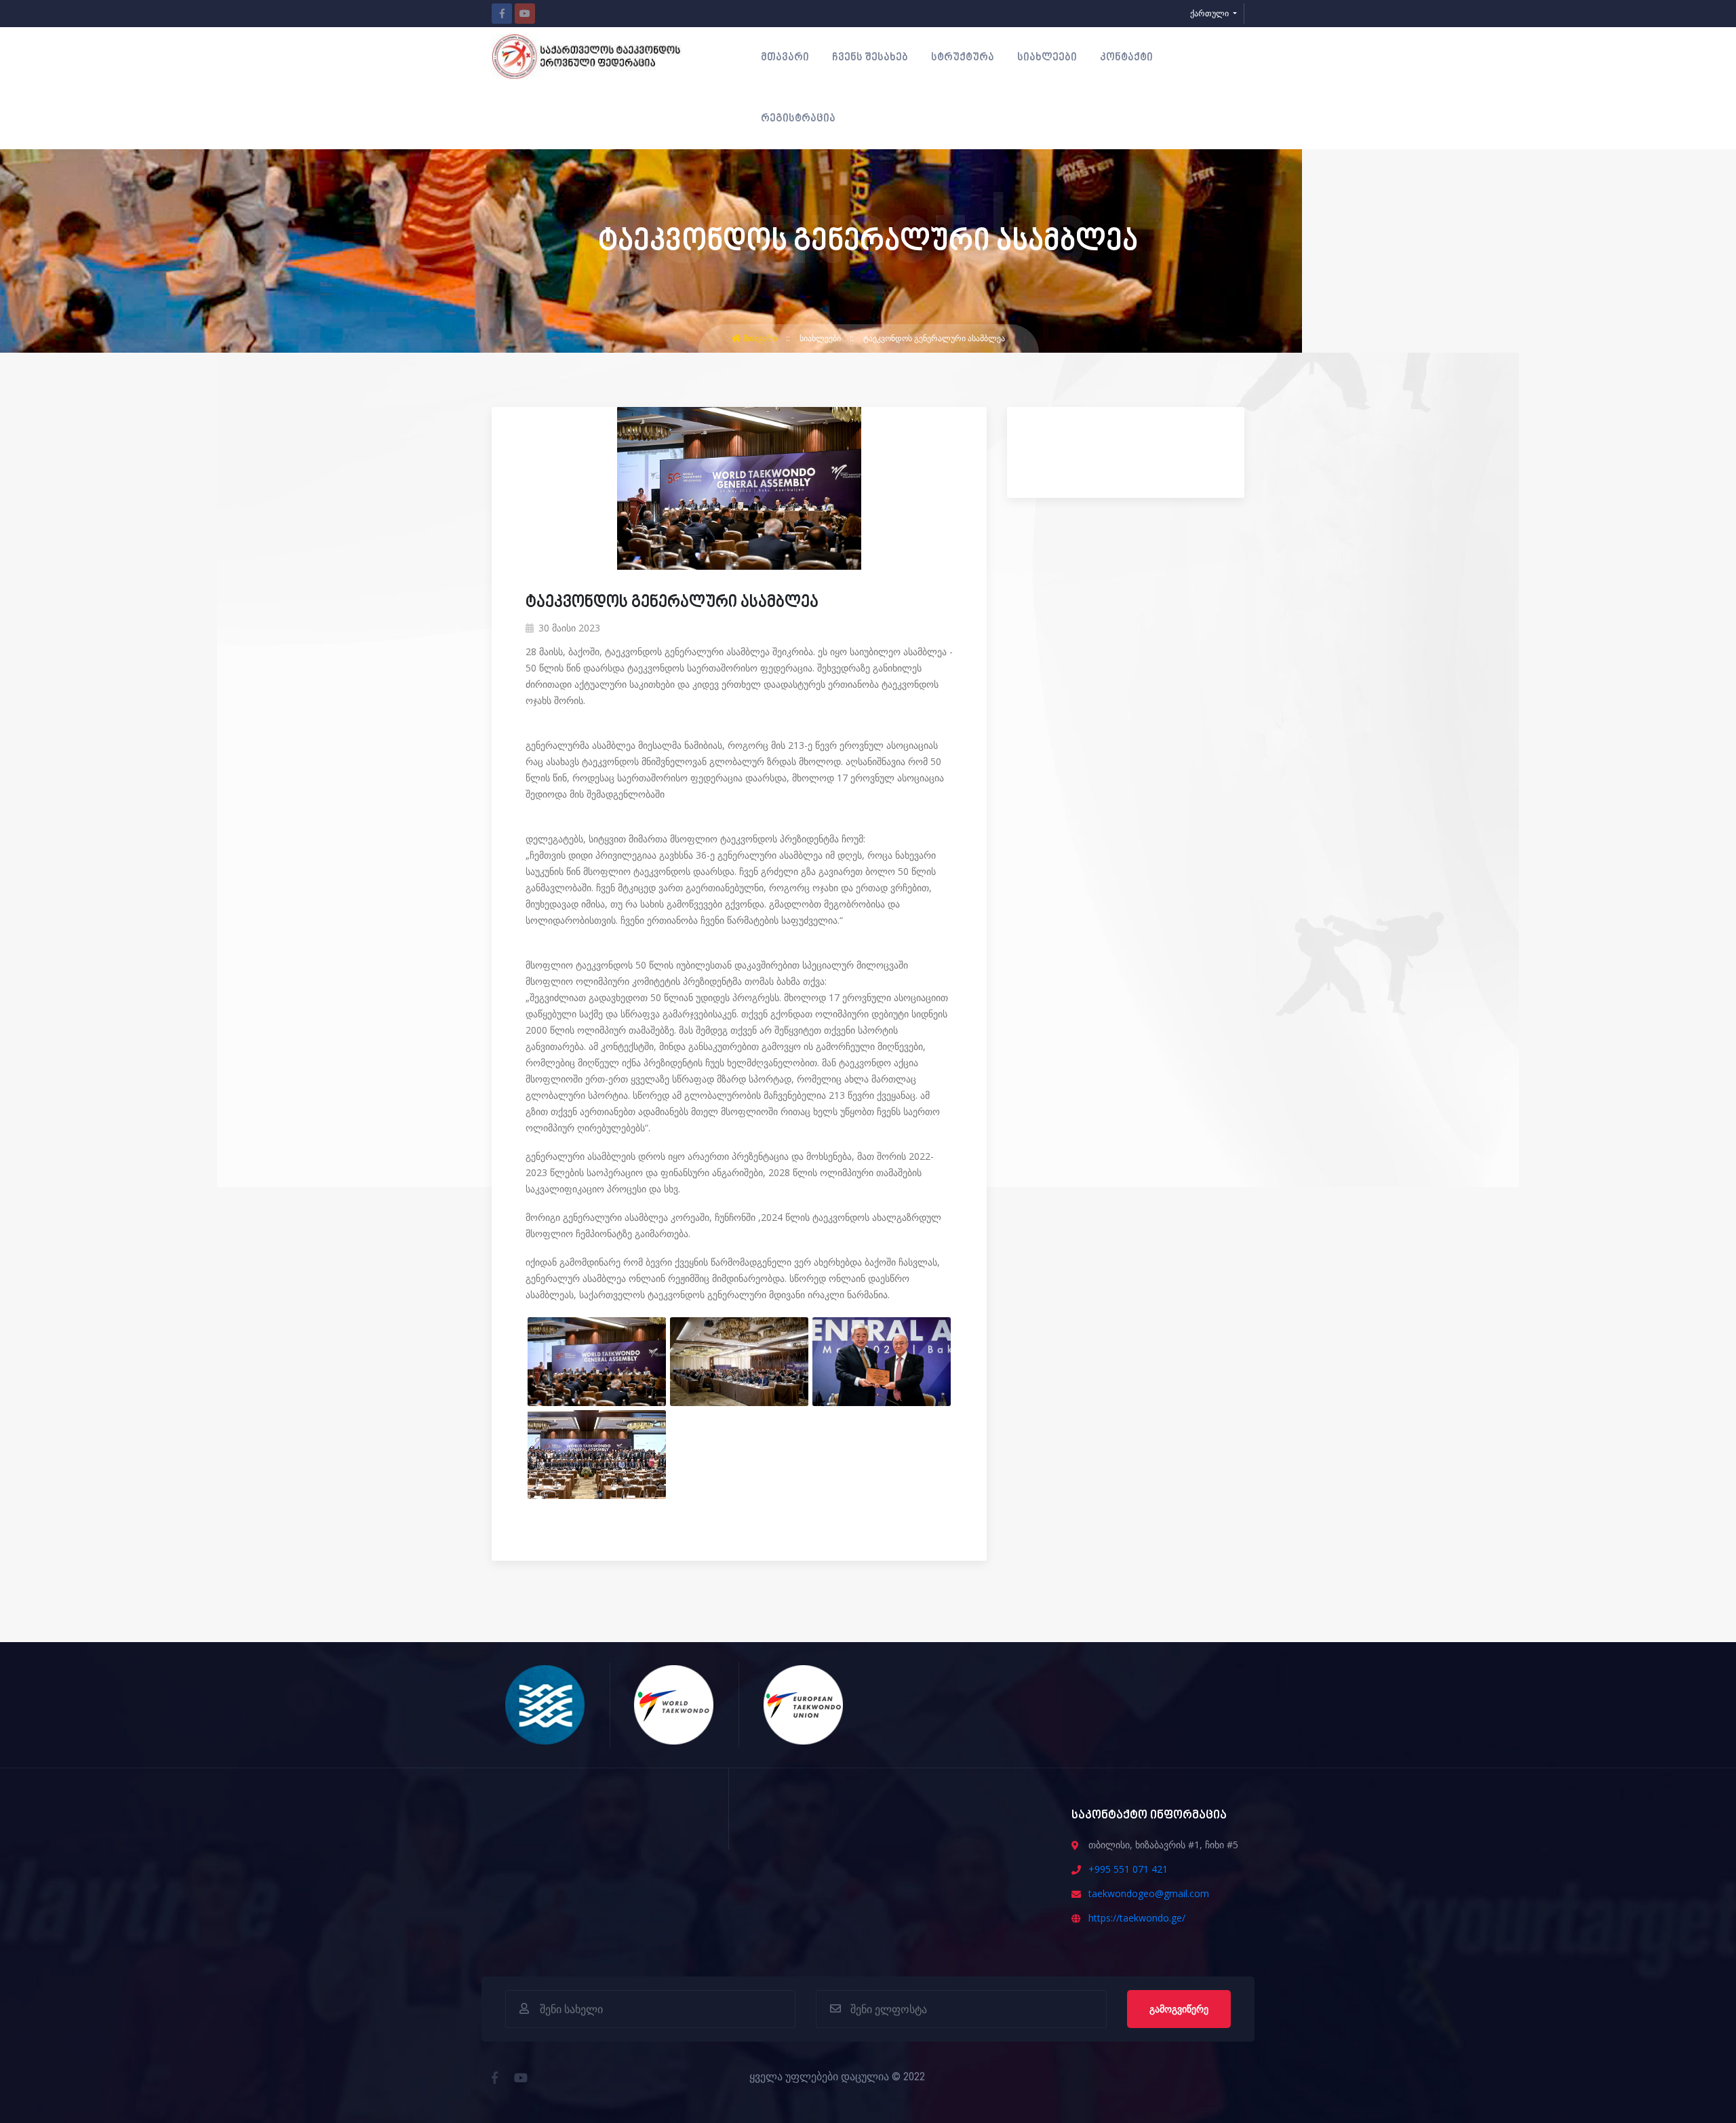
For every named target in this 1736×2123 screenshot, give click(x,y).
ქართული (1210, 13)
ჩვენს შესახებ (870, 58)
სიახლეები (1047, 58)
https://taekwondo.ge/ (1137, 1918)
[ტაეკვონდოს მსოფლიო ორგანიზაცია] (674, 1704)
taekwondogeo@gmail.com (1149, 1893)
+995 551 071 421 (1128, 1869)
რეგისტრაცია (798, 119)
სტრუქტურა (963, 58)
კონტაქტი (1126, 58)
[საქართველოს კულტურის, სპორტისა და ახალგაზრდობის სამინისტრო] (546, 1704)
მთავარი (785, 58)
